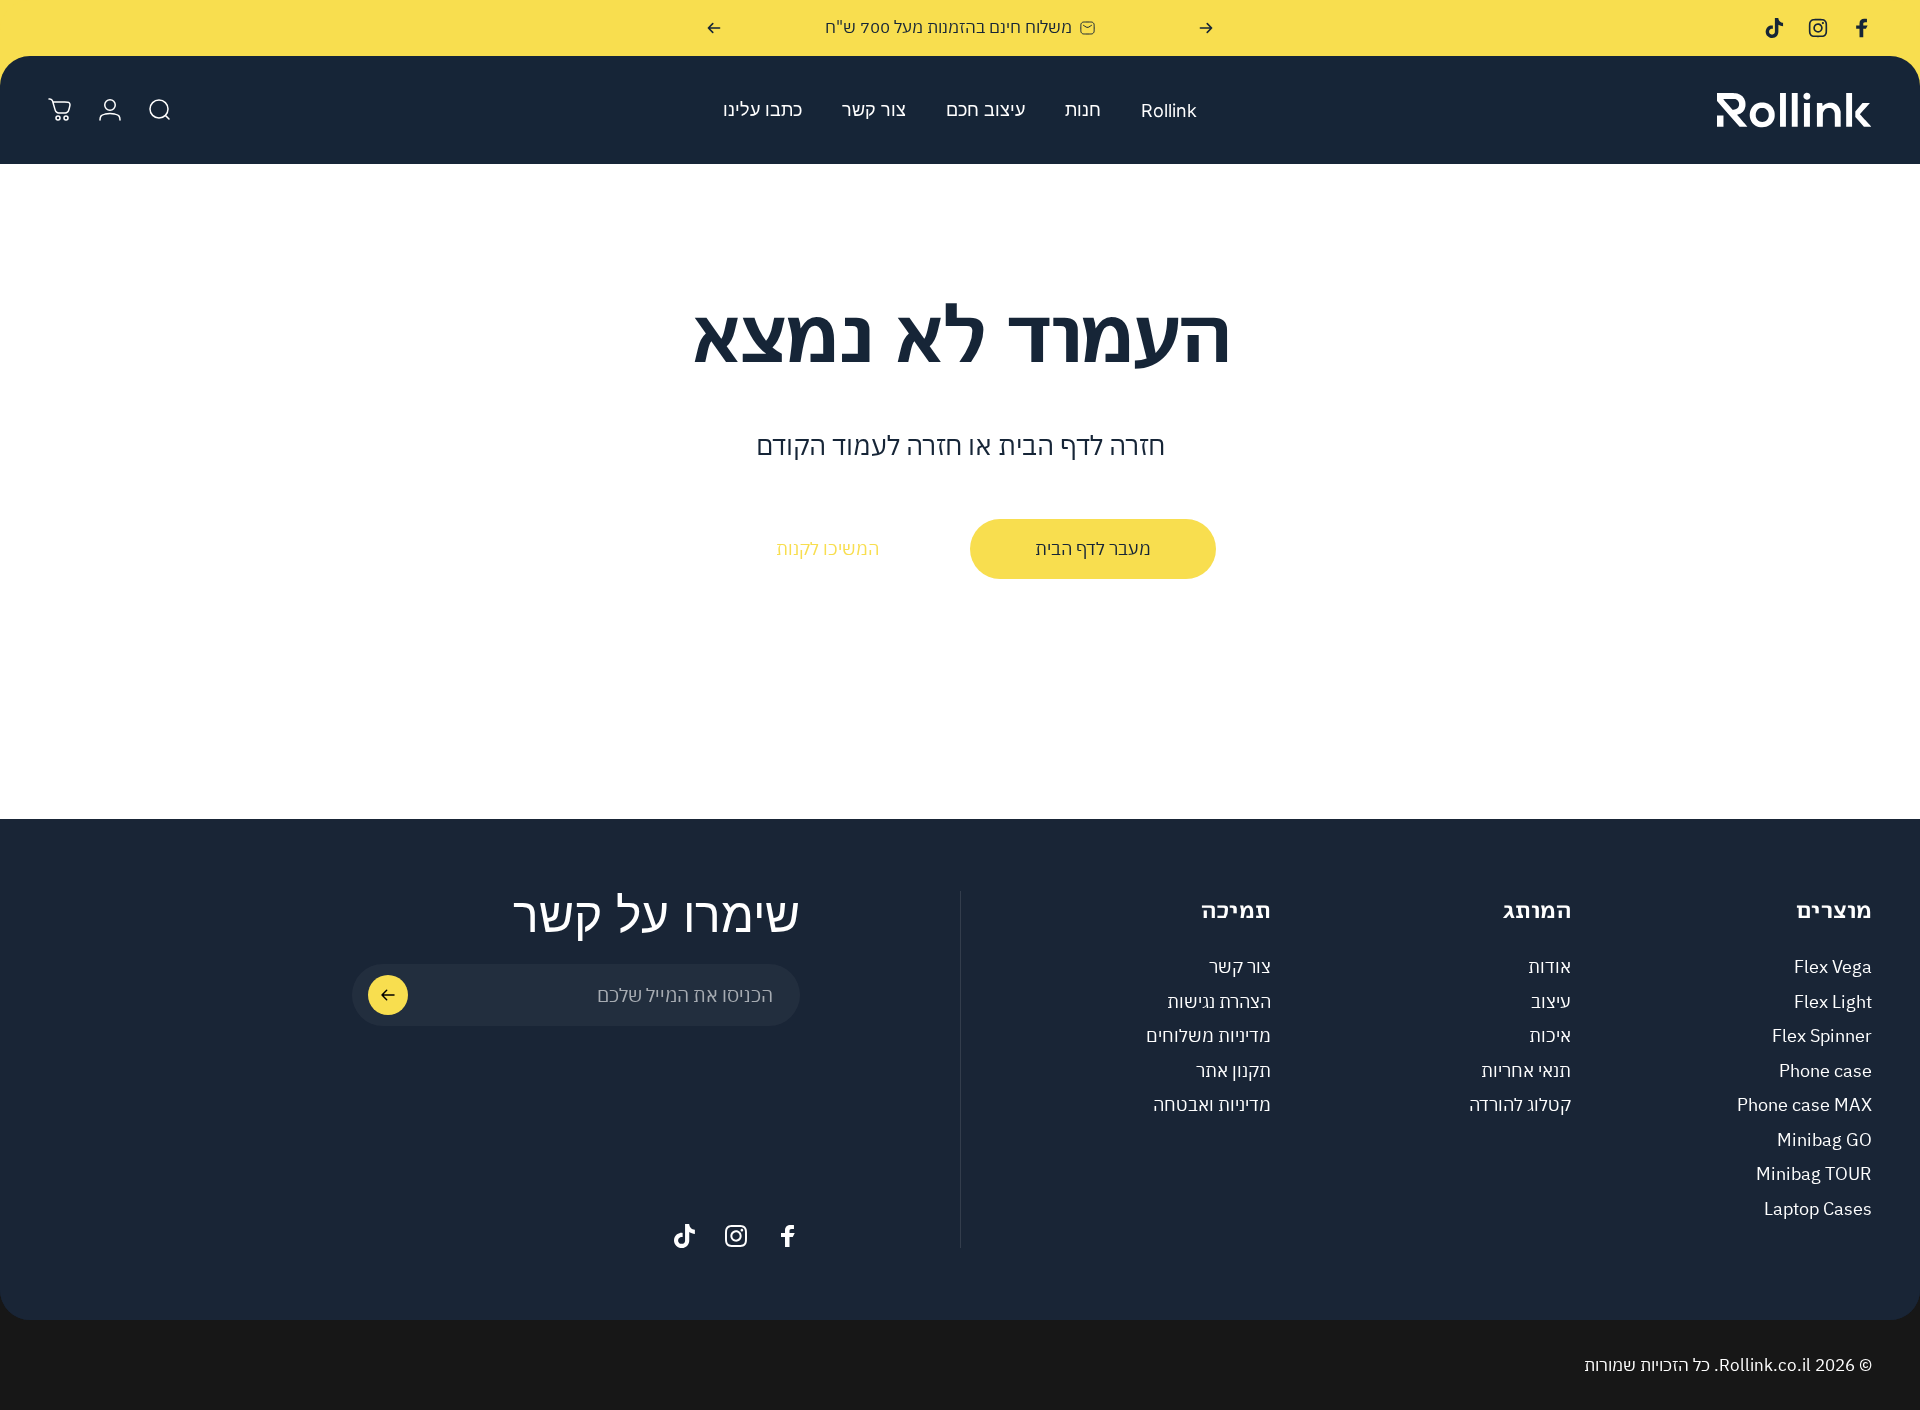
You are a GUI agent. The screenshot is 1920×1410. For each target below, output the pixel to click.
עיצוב (1551, 1001)
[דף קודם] (1206, 28)
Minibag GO (1824, 1139)
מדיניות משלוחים (1208, 1036)
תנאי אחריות (1526, 1070)
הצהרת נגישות (1219, 1001)
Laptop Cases (1818, 1209)
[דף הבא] (714, 28)
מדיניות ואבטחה (1212, 1105)
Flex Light (1833, 1001)
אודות (1549, 966)
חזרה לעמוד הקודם (859, 444)
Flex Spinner (1822, 1036)
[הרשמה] (388, 995)
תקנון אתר (1233, 1070)
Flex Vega (1833, 966)
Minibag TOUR (1814, 1174)
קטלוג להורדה (1520, 1105)
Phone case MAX (1804, 1105)
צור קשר (1240, 966)
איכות (1550, 1036)
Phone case (1825, 1070)
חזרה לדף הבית (1081, 444)
